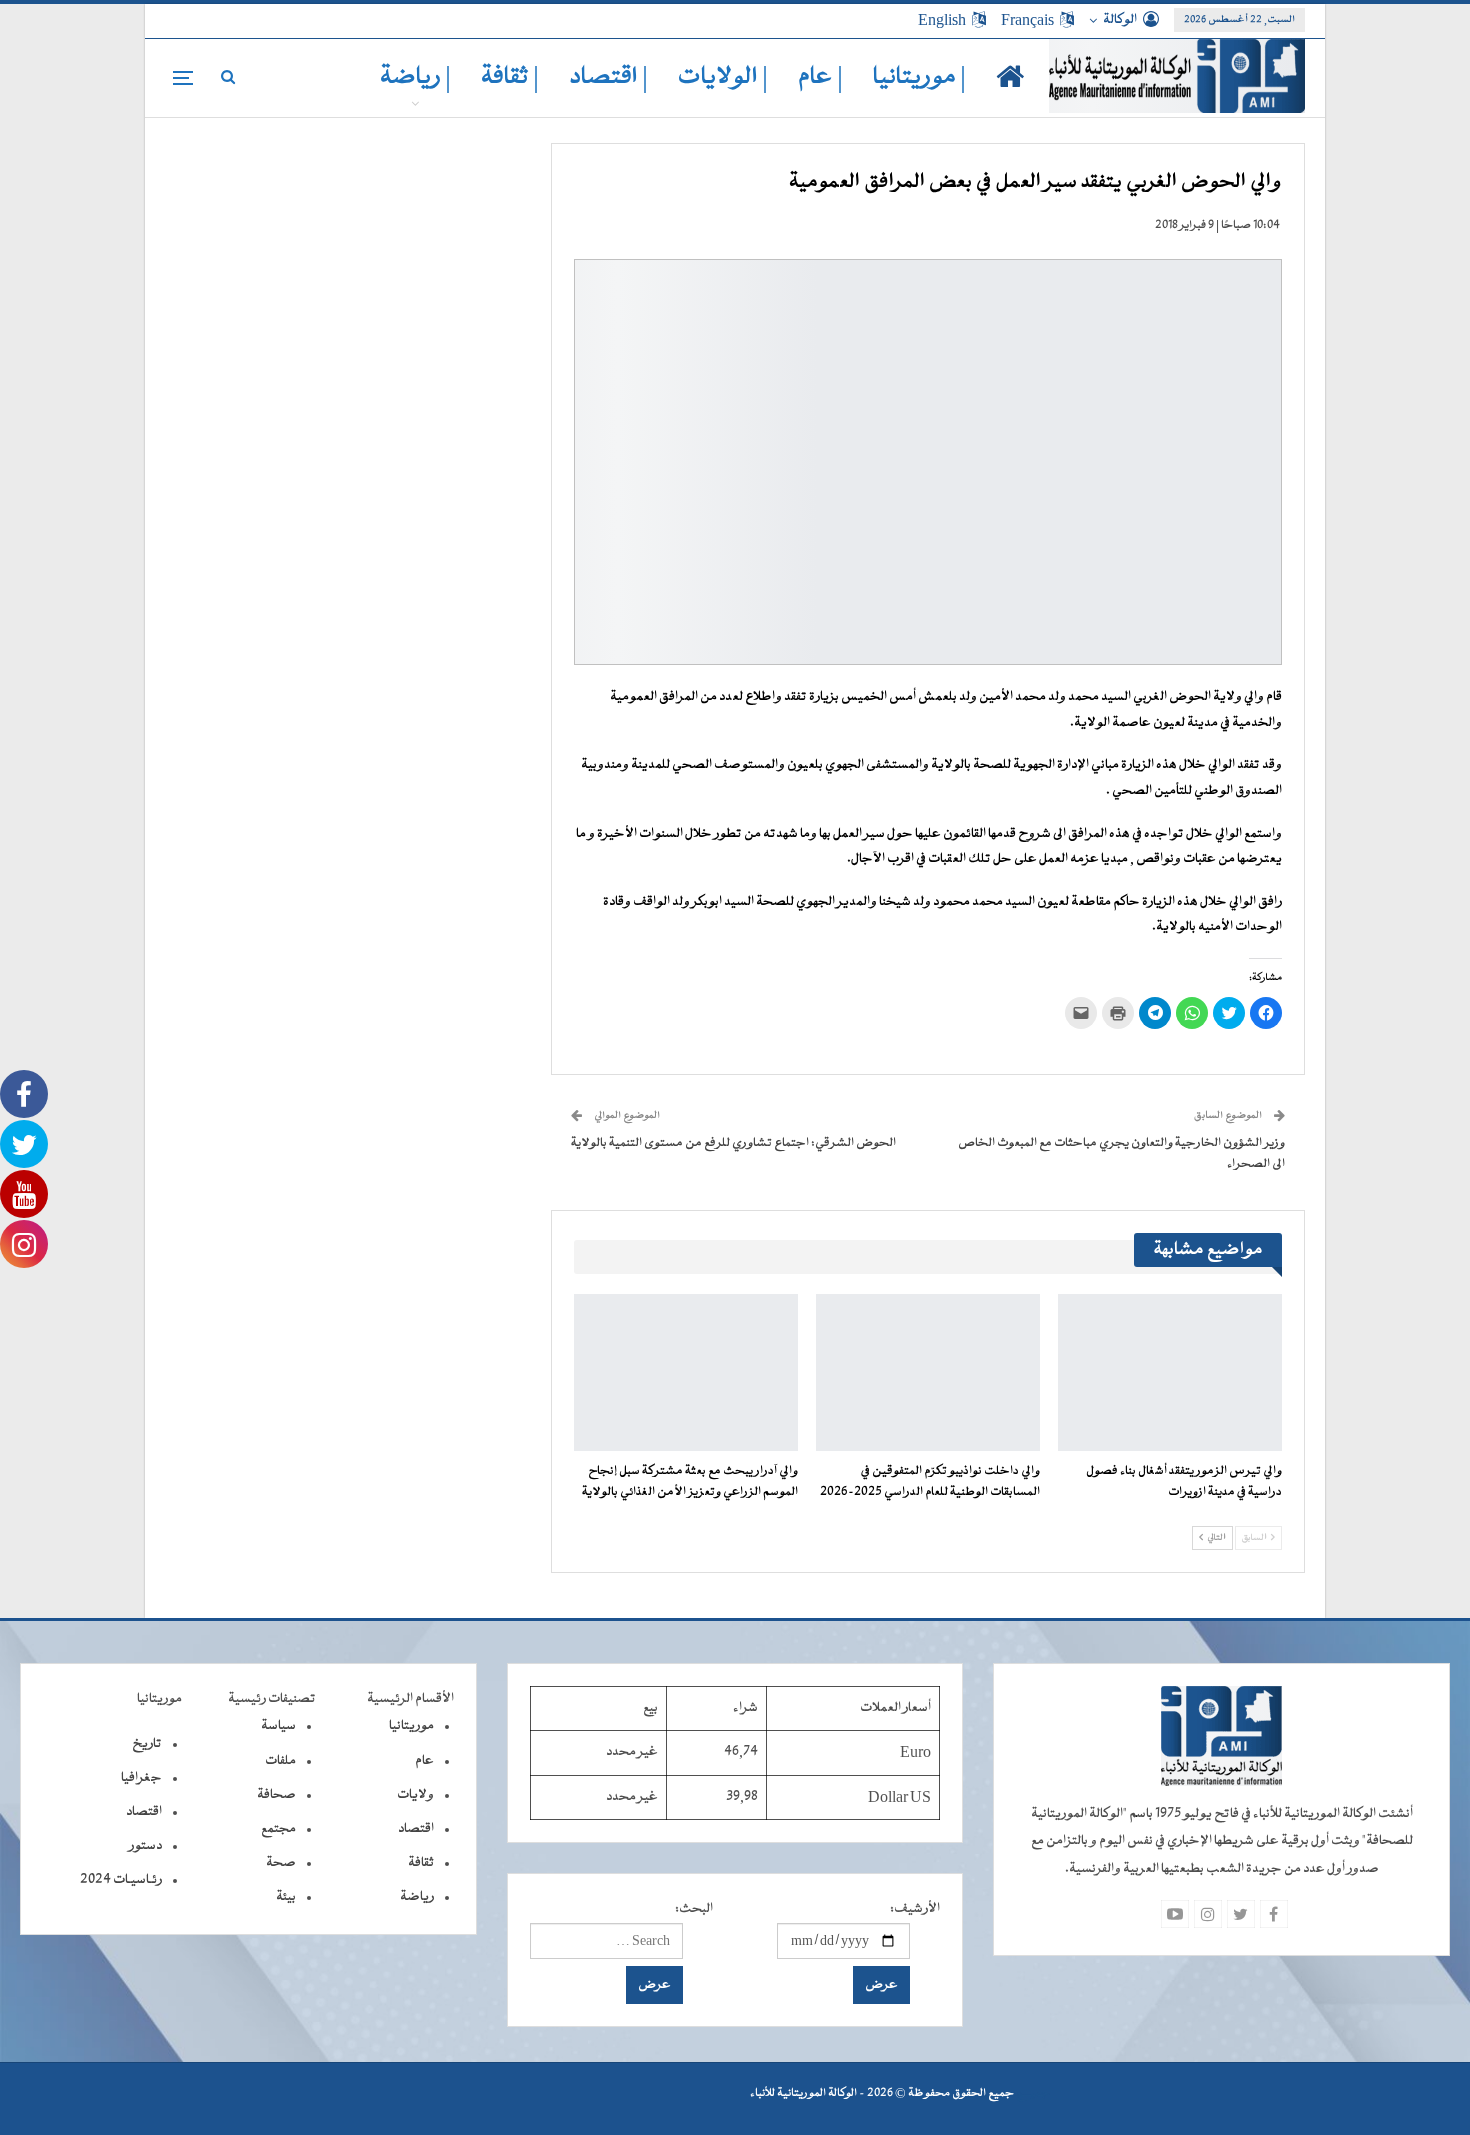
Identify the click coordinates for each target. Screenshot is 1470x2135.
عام (424, 1761)
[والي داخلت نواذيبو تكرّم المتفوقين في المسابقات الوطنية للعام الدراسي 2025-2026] (928, 1372)
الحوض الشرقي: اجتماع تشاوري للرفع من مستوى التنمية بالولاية (733, 1143)
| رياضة (415, 77)
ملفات (280, 1761)
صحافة (276, 1795)
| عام (820, 77)
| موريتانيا (919, 77)
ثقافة (421, 1863)
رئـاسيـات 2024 (121, 1880)
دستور (145, 1846)
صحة (281, 1863)
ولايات (415, 1795)
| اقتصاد (608, 77)
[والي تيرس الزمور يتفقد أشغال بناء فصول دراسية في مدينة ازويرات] (1170, 1372)
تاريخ (147, 1744)
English (942, 20)
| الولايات (723, 77)
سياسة (278, 1726)
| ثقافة (510, 77)
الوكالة (1120, 20)
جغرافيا (141, 1778)
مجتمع (278, 1829)
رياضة (417, 1897)
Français (1027, 20)
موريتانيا (411, 1726)
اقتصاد (416, 1829)
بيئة (286, 1897)
